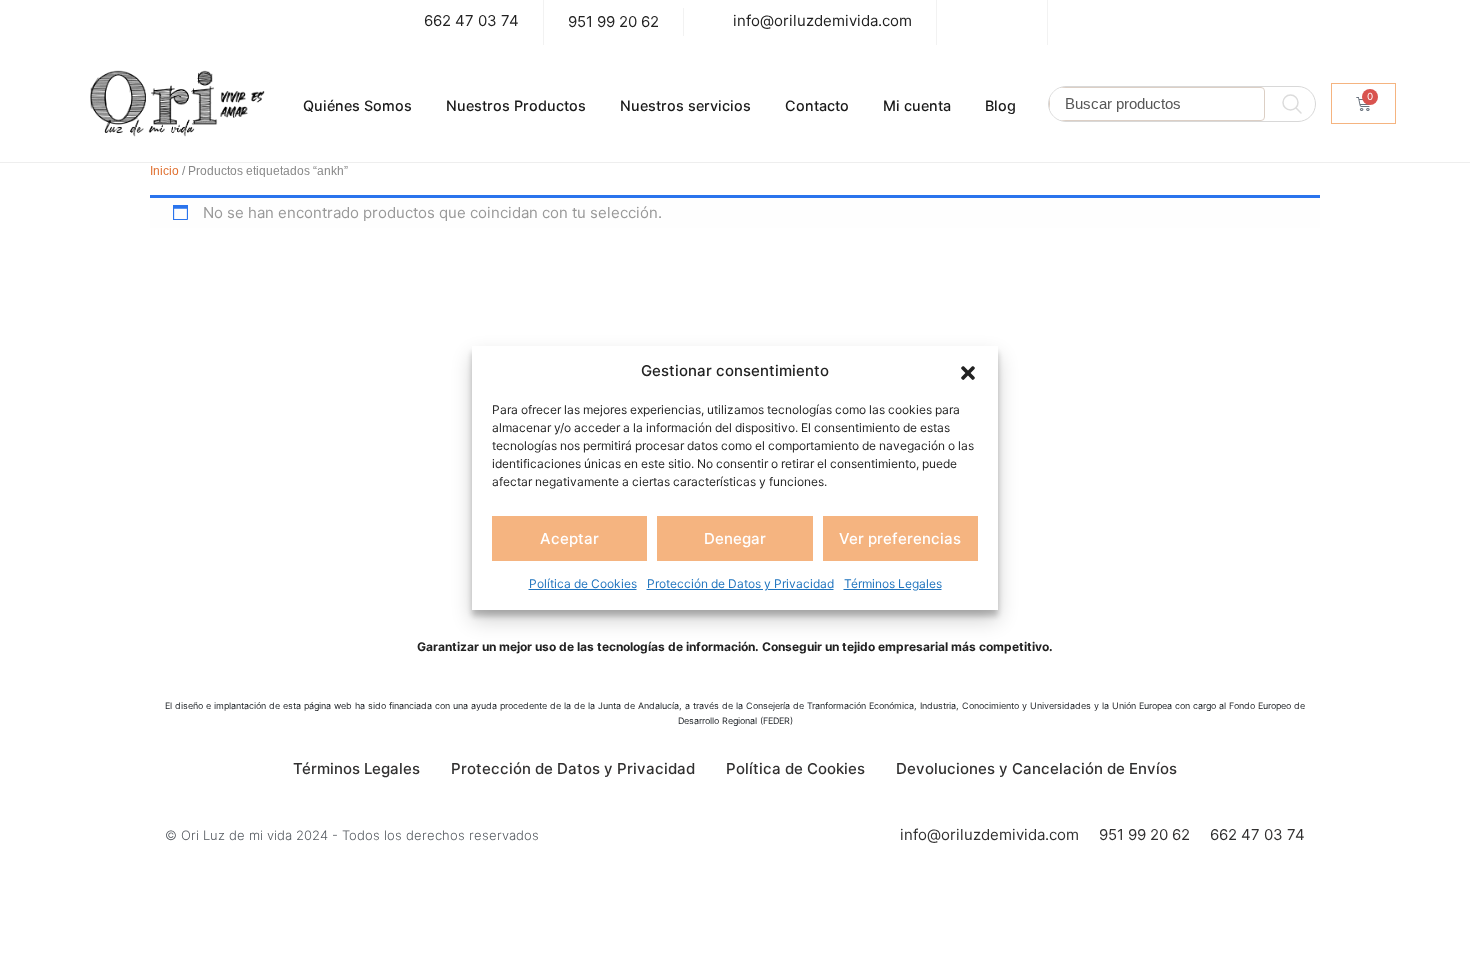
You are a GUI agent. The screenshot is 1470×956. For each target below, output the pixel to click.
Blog (1000, 105)
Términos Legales (893, 583)
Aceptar (569, 538)
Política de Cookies (583, 583)
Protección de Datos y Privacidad (740, 583)
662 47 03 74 (471, 20)
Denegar (735, 538)
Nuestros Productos (516, 105)
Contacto (817, 105)
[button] (968, 371)
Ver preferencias (900, 538)
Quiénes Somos (357, 105)
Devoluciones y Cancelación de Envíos (1036, 768)
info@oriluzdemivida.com (822, 20)
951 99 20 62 (613, 21)
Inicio (164, 171)
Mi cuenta (917, 105)
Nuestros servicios (685, 105)
